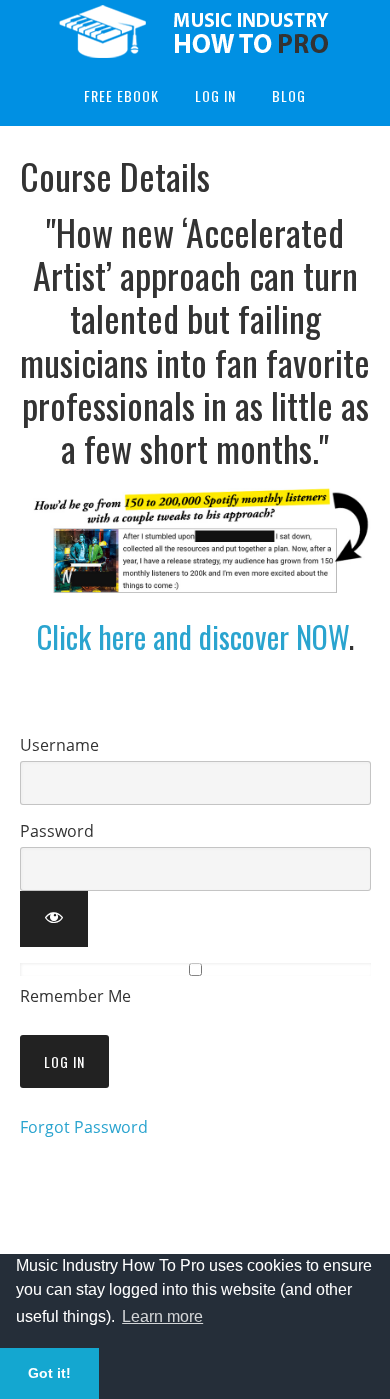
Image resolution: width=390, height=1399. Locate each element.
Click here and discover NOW (193, 636)
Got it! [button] (49, 1373)
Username (59, 745)
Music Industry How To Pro (195, 32)
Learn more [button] (162, 1316)
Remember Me (75, 996)
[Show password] (54, 919)
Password (57, 831)
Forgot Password (84, 1127)
